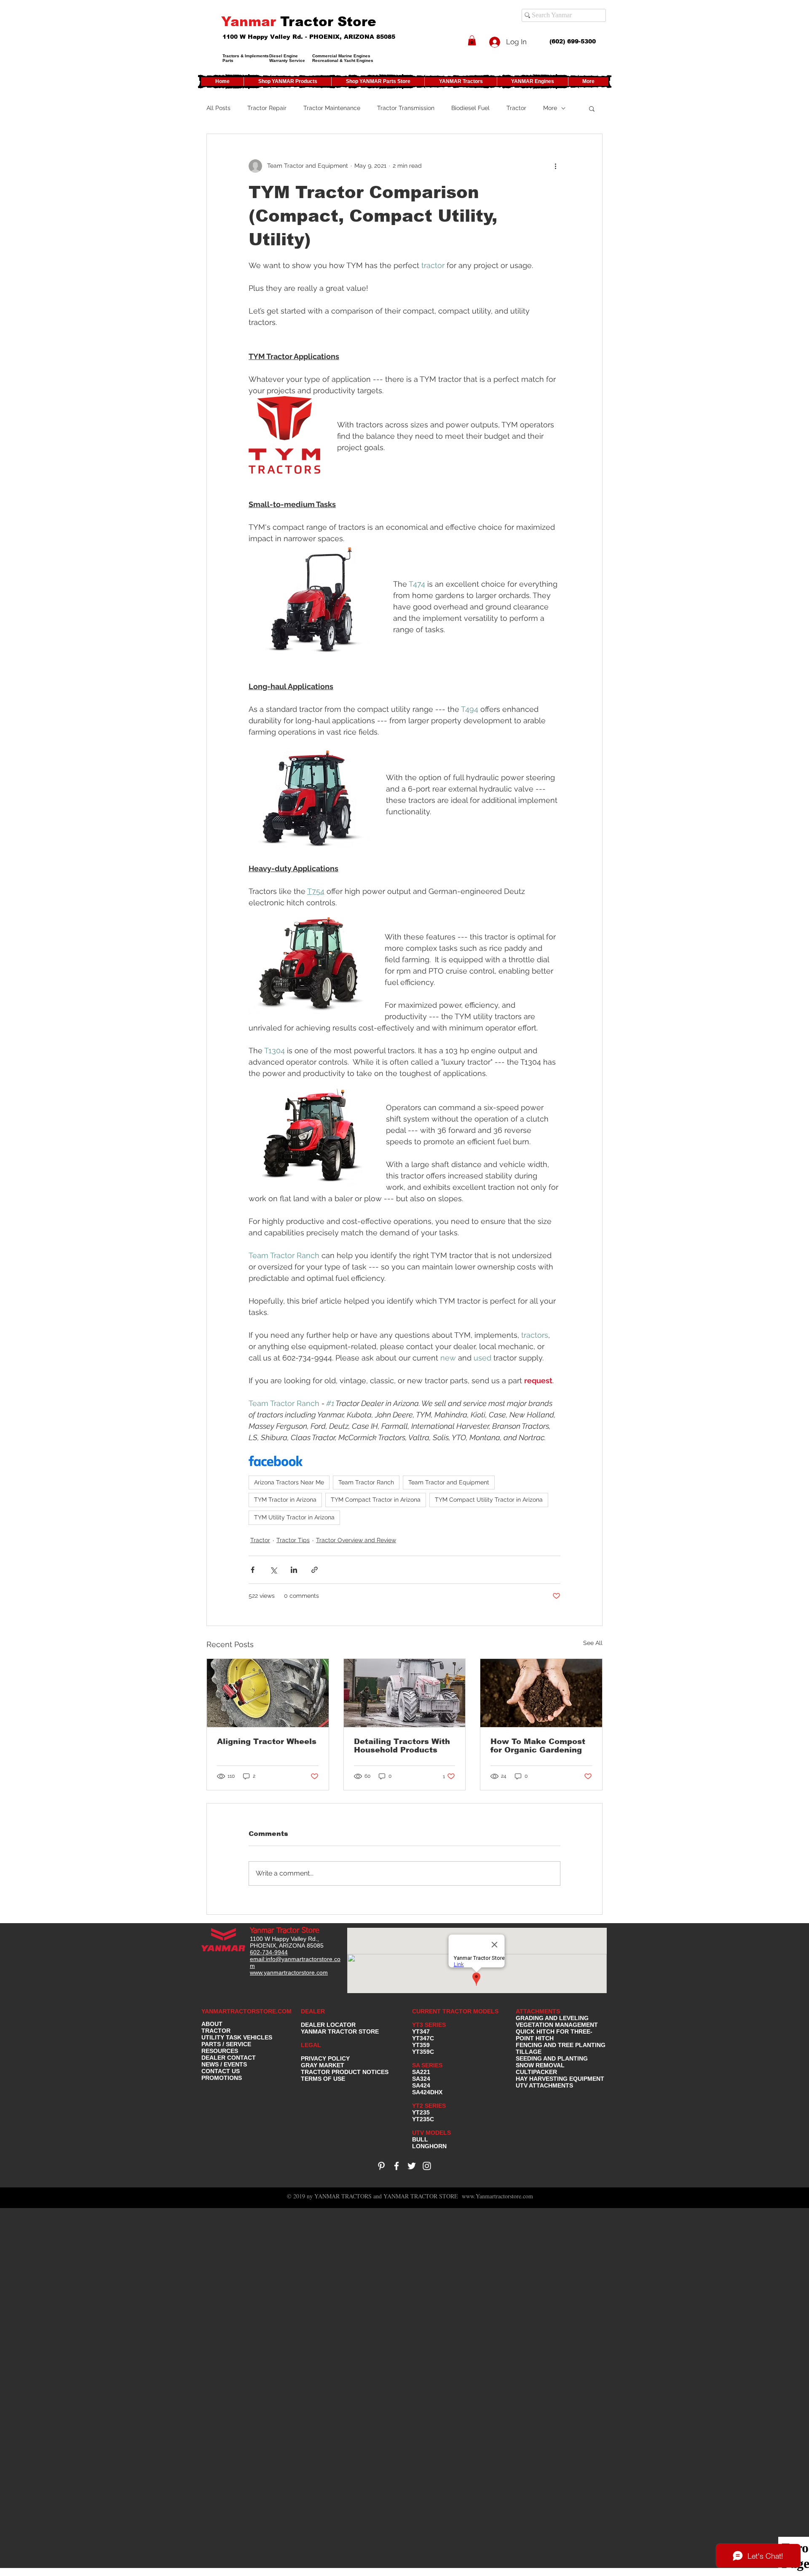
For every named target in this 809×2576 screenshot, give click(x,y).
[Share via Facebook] (253, 1570)
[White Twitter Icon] (412, 2166)
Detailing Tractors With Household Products (402, 1746)
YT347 (421, 2031)
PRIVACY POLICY (325, 2058)
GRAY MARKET (323, 2065)
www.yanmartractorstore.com (289, 1972)
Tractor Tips (293, 1540)
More (550, 108)
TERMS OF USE (323, 2079)
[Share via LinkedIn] (294, 1570)
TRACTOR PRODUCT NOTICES (345, 2072)
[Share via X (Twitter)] (273, 1570)
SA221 (421, 2072)
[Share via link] (315, 1570)
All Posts (218, 108)
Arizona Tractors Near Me (289, 1482)
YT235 (421, 2112)
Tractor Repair (267, 108)
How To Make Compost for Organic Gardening (538, 1746)
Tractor (516, 108)
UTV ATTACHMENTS (544, 2085)
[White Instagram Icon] (427, 2166)
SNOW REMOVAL (540, 2065)
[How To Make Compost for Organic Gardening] (541, 1693)
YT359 (421, 2045)
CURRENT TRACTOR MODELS (456, 2011)
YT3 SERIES (429, 2025)
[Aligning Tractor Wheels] (268, 1693)
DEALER (313, 2011)
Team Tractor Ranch (366, 1482)
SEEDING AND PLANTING (552, 2058)
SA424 (421, 2085)
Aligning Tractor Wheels (267, 1741)
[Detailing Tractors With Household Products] (405, 1693)
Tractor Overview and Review (356, 1540)
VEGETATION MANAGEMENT (557, 2025)
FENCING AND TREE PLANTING (561, 2045)
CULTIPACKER (536, 2072)
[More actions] (555, 166)
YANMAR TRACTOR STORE (340, 2031)
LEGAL (311, 2045)
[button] (472, 40)
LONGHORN (429, 2146)
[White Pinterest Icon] (381, 2166)
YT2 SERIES (429, 2106)
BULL (420, 2139)
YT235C (423, 2119)
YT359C (423, 2052)
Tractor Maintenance (332, 108)
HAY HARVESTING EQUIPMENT (560, 2079)
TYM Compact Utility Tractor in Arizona (489, 1500)
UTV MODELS (431, 2133)
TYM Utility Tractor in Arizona (294, 1517)
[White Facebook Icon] (396, 2166)
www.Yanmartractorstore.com (497, 2196)
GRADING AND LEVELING (552, 2018)
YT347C (423, 2038)
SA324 (421, 2079)
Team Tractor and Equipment (449, 1482)
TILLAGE (529, 2052)
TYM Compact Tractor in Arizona (376, 1500)
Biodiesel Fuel (470, 108)
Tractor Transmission (406, 108)
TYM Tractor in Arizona (285, 1500)
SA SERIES (427, 2065)
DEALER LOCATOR (328, 2025)
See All (593, 1643)
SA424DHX (427, 2092)
